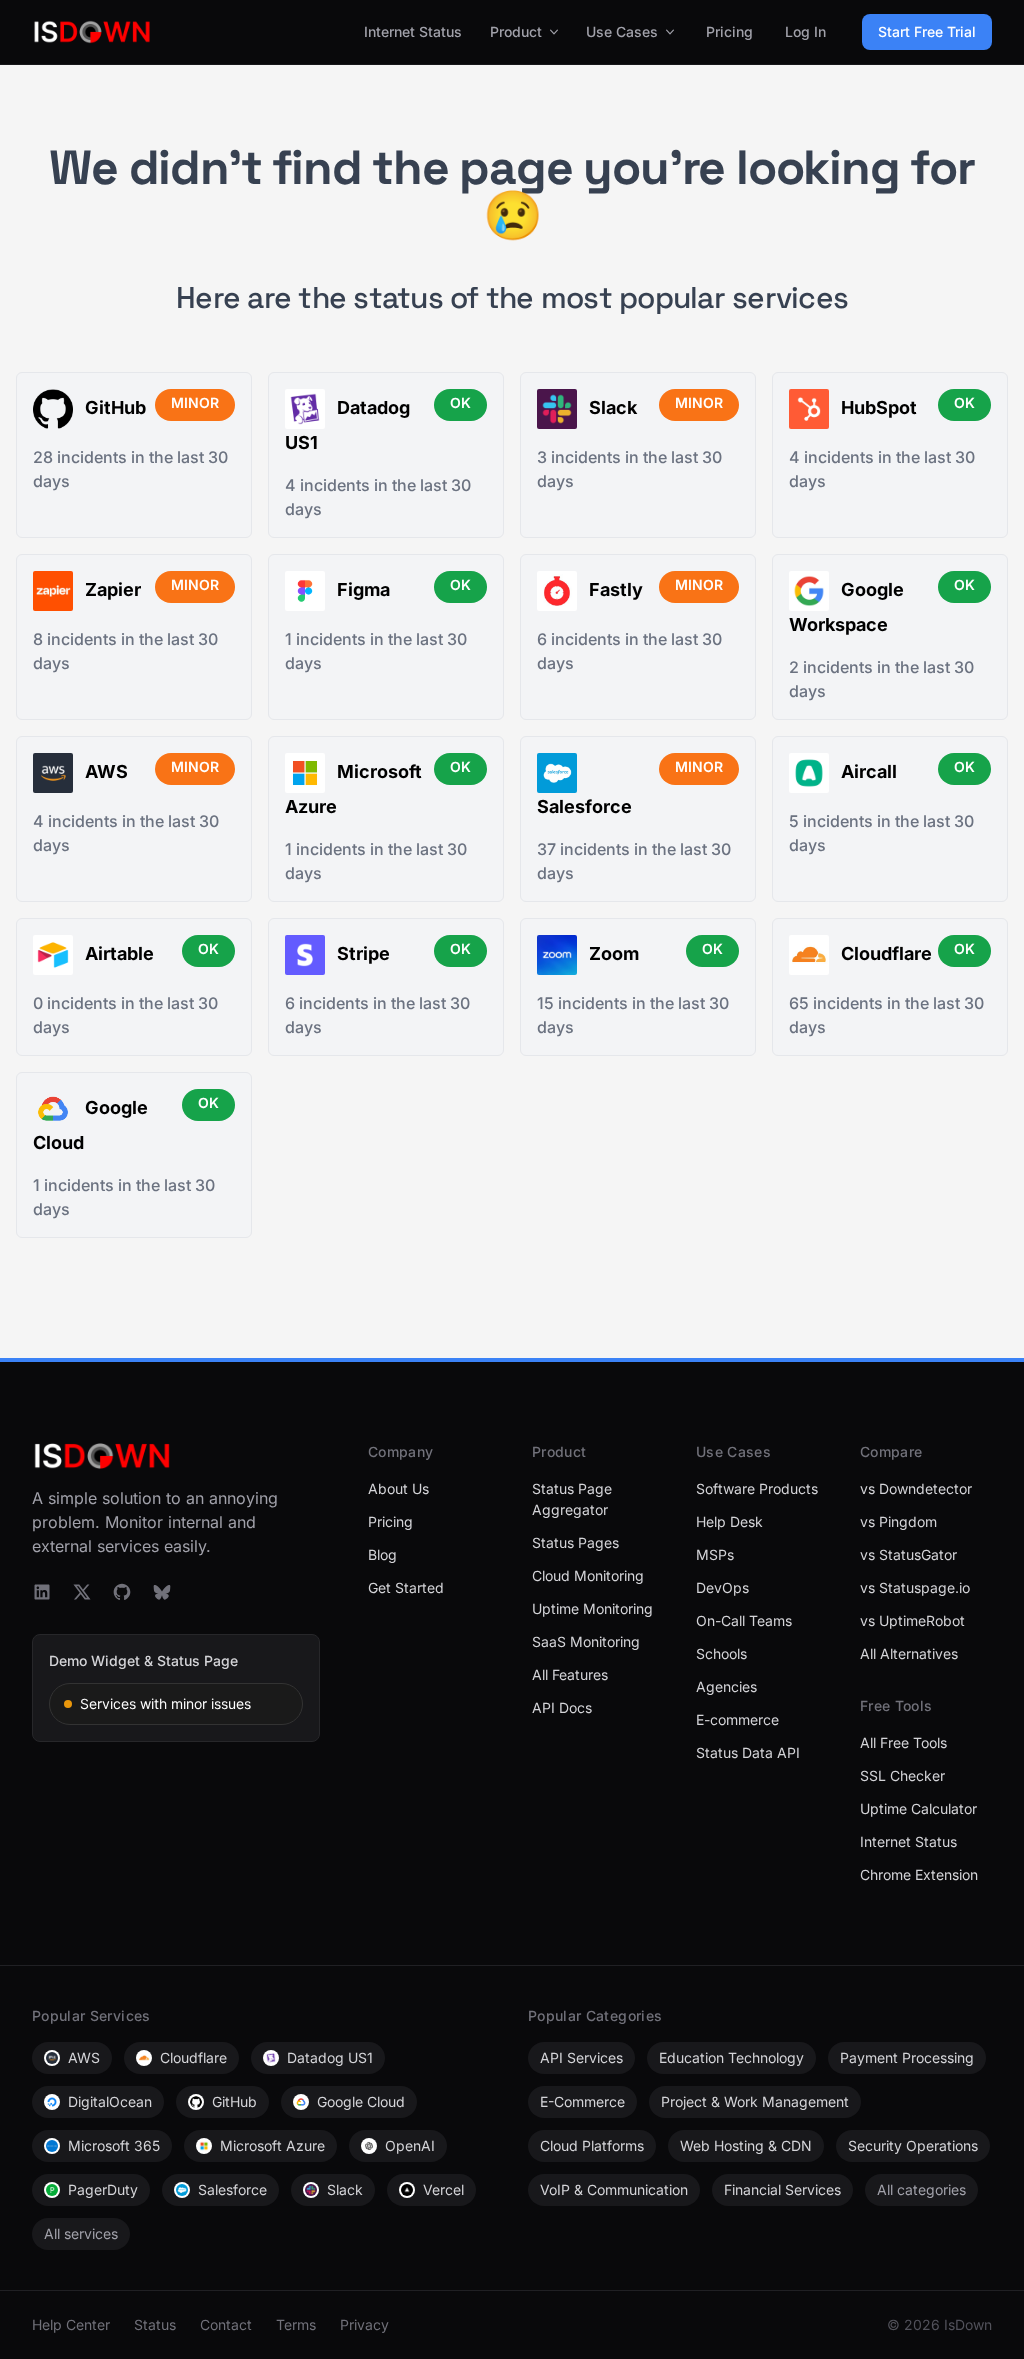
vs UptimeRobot (912, 1620)
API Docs (562, 1707)
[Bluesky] (162, 1592)
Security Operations (913, 2145)
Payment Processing (907, 2057)
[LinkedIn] (42, 1592)
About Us (398, 1488)
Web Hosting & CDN (746, 2145)
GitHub (234, 2101)
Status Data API (748, 1752)
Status (155, 2324)
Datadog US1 (330, 2057)
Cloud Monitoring (588, 1575)
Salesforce (232, 2189)
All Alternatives (909, 1653)
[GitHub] (122, 1592)
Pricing (729, 31)
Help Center (71, 2324)
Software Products (757, 1488)
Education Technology (731, 2057)
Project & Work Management (755, 2101)
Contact (226, 2324)
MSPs (715, 1554)
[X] (82, 1592)
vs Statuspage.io (915, 1587)
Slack (345, 2189)
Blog (382, 1554)
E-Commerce (582, 2101)
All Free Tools (903, 1742)
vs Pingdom (898, 1521)
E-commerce (737, 1719)
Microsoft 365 (114, 2145)
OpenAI (410, 2145)
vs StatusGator (908, 1554)
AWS (84, 2057)
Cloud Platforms (592, 2145)
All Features (570, 1674)
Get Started (406, 1587)
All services (81, 2233)
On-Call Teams (744, 1620)
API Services (581, 2057)
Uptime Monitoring (592, 1608)
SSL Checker (902, 1775)
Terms (296, 2324)
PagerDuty (103, 2189)
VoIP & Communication (614, 2189)
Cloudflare (193, 2057)
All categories (921, 2189)
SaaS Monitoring (586, 1641)
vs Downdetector (916, 1488)
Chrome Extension (919, 1874)
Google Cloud (361, 2101)
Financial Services (782, 2189)
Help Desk (729, 1521)
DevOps (722, 1587)
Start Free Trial (927, 31)
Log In (805, 31)
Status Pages (575, 1542)
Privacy (364, 2324)
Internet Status (413, 31)
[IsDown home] (92, 32)
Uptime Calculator (918, 1808)
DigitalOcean (110, 2101)
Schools (721, 1653)
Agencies (726, 1686)
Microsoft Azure (272, 2145)
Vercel (443, 2189)
